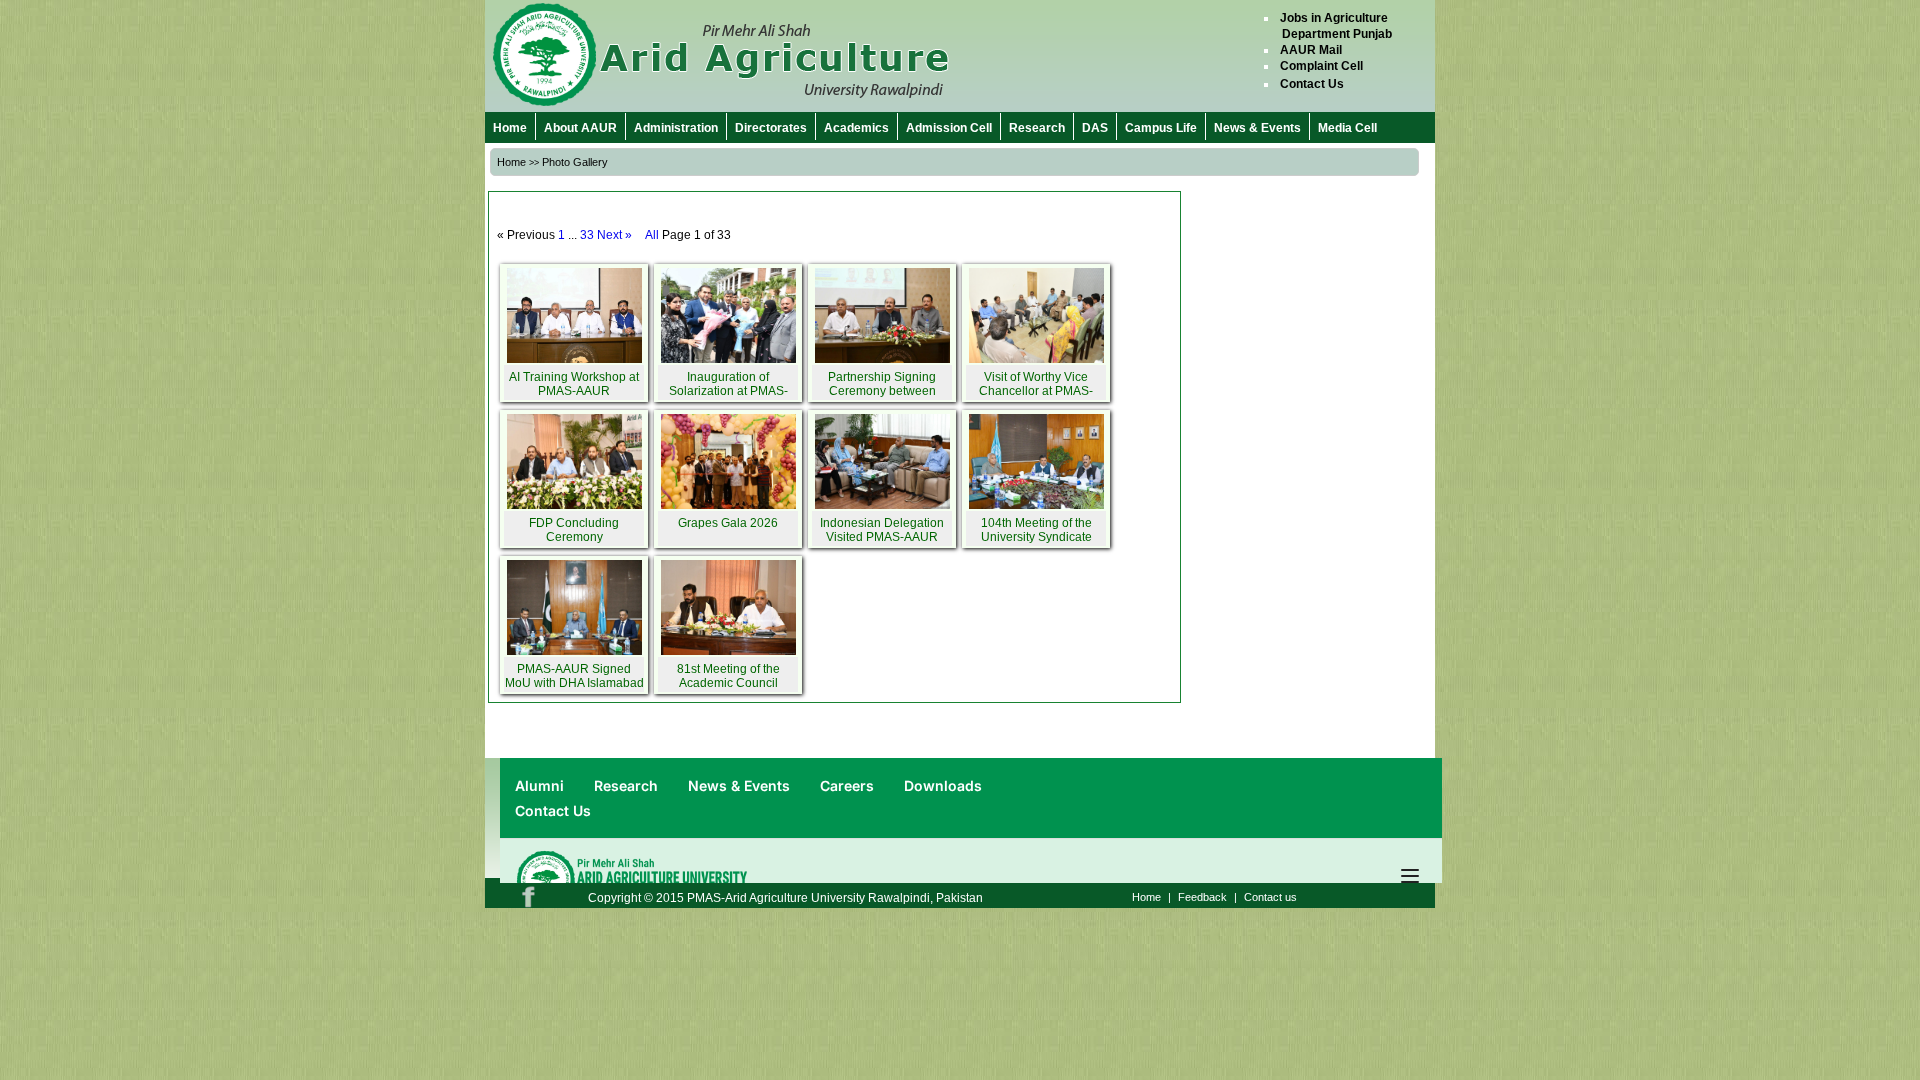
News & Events (1257, 128)
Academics (856, 128)
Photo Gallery (575, 162)
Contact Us (1312, 84)
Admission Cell (949, 128)
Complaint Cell (1321, 66)
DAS (1095, 128)
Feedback (1202, 897)
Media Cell (1347, 128)
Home (510, 128)
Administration (676, 128)
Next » (614, 235)
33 (587, 235)
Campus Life (1161, 128)
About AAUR (580, 128)
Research (1037, 128)
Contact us (1270, 897)
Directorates (771, 128)
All (652, 235)
